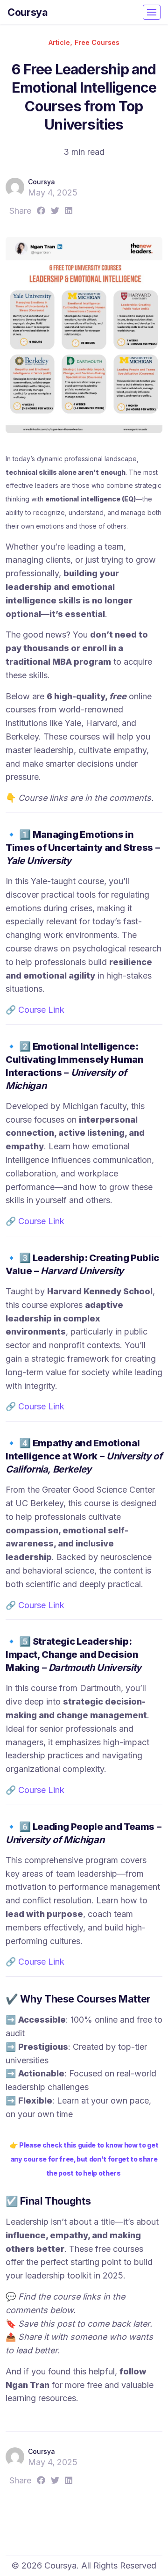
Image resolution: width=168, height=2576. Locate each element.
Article (59, 42)
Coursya (28, 12)
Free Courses (97, 42)
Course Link (41, 1010)
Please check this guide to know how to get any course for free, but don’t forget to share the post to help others (85, 2159)
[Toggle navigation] (152, 12)
